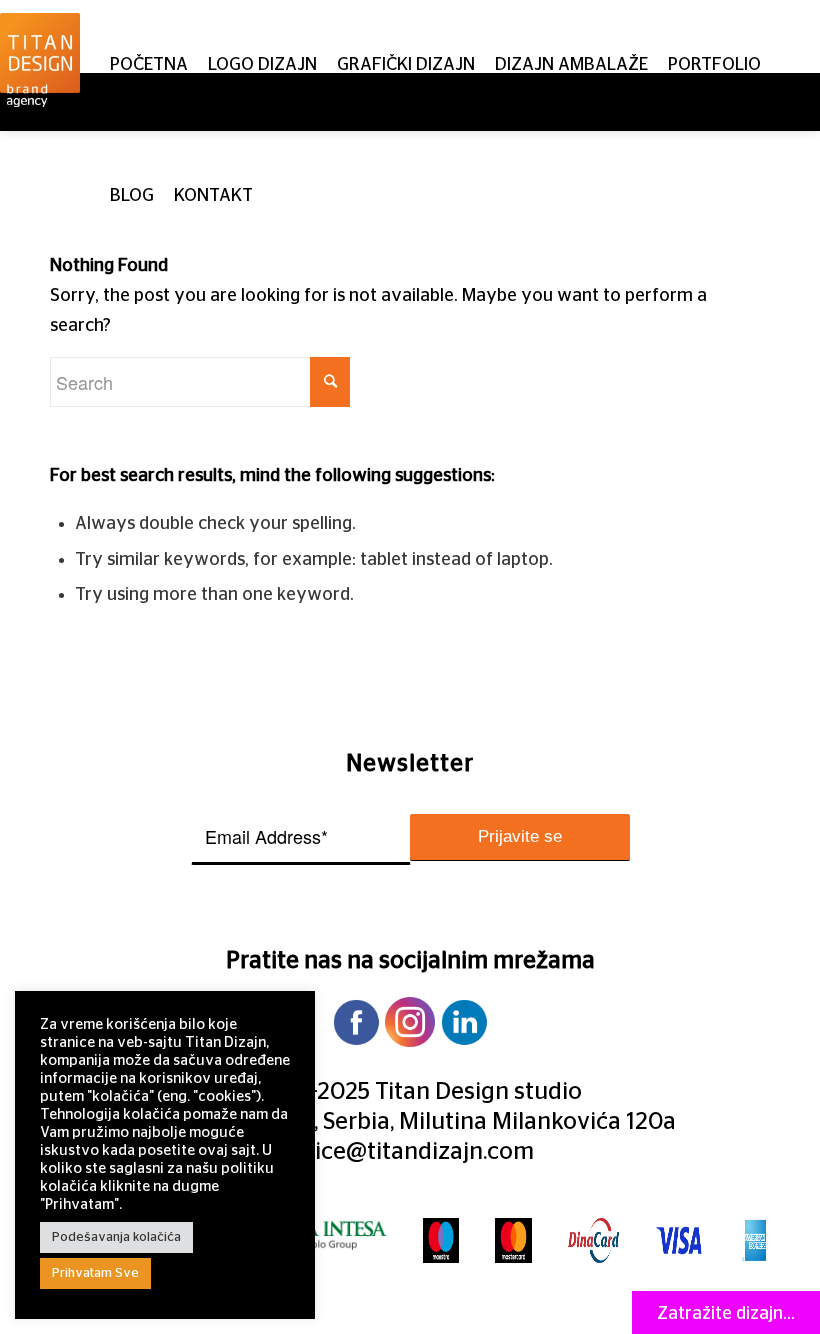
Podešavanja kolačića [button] (116, 1237)
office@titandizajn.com (410, 1152)
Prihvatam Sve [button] (95, 1273)
